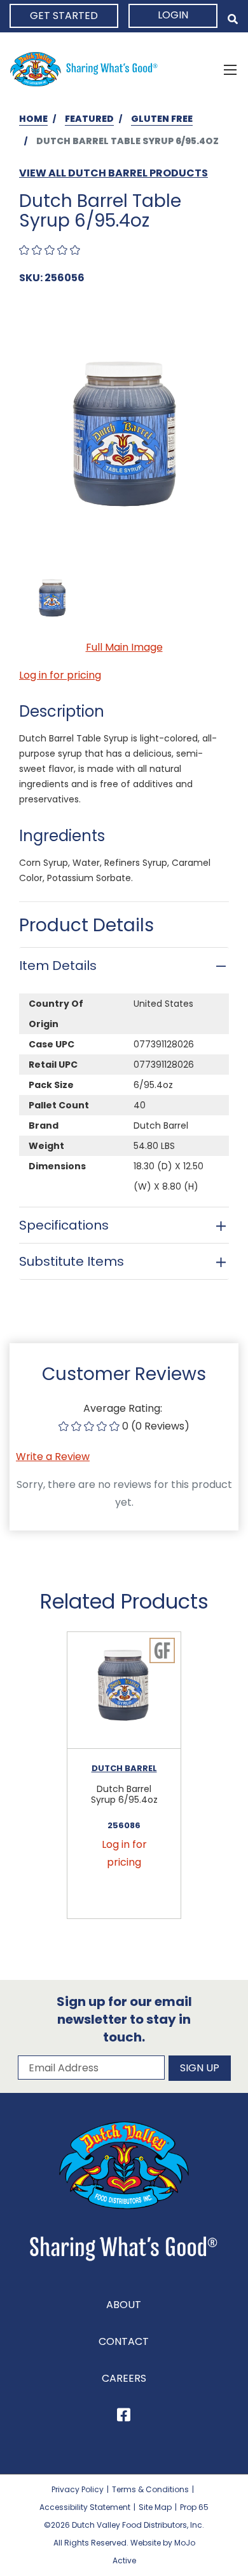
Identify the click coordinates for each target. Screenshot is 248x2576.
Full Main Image (124, 647)
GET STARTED (64, 16)
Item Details (58, 966)
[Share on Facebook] (124, 2417)
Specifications (64, 1225)
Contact (124, 2341)
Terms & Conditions (150, 2489)
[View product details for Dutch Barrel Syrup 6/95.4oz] (124, 1691)
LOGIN (173, 15)
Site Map (155, 2507)
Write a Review (53, 1457)
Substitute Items (72, 1261)
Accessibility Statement (85, 2507)
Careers (124, 2378)
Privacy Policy (78, 2489)
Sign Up (200, 2068)
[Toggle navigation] (230, 69)
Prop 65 (194, 2507)
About (124, 2305)
